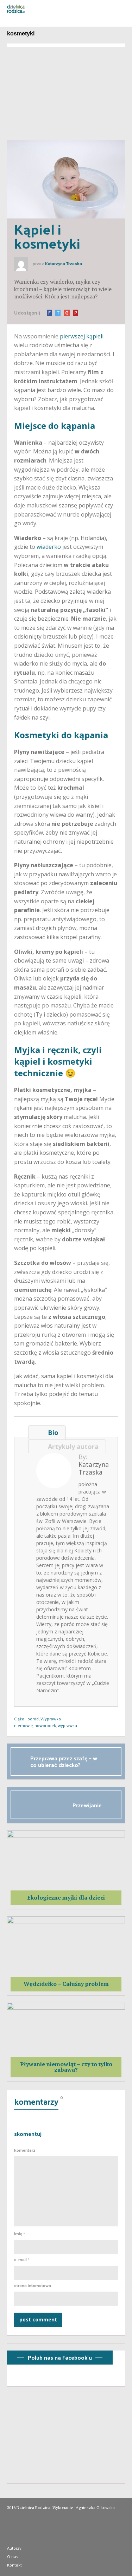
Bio (51, 1432)
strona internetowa (33, 2286)
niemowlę (23, 1725)
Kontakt (14, 2565)
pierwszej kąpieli (82, 336)
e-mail (22, 2260)
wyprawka (67, 1725)
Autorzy (14, 2548)
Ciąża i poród (26, 1719)
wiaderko (49, 547)
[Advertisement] (66, 91)
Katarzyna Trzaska (64, 264)
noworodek (45, 1725)
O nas (13, 2556)
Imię (20, 2234)
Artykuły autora (71, 1447)
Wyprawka (51, 1719)
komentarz (25, 2150)
